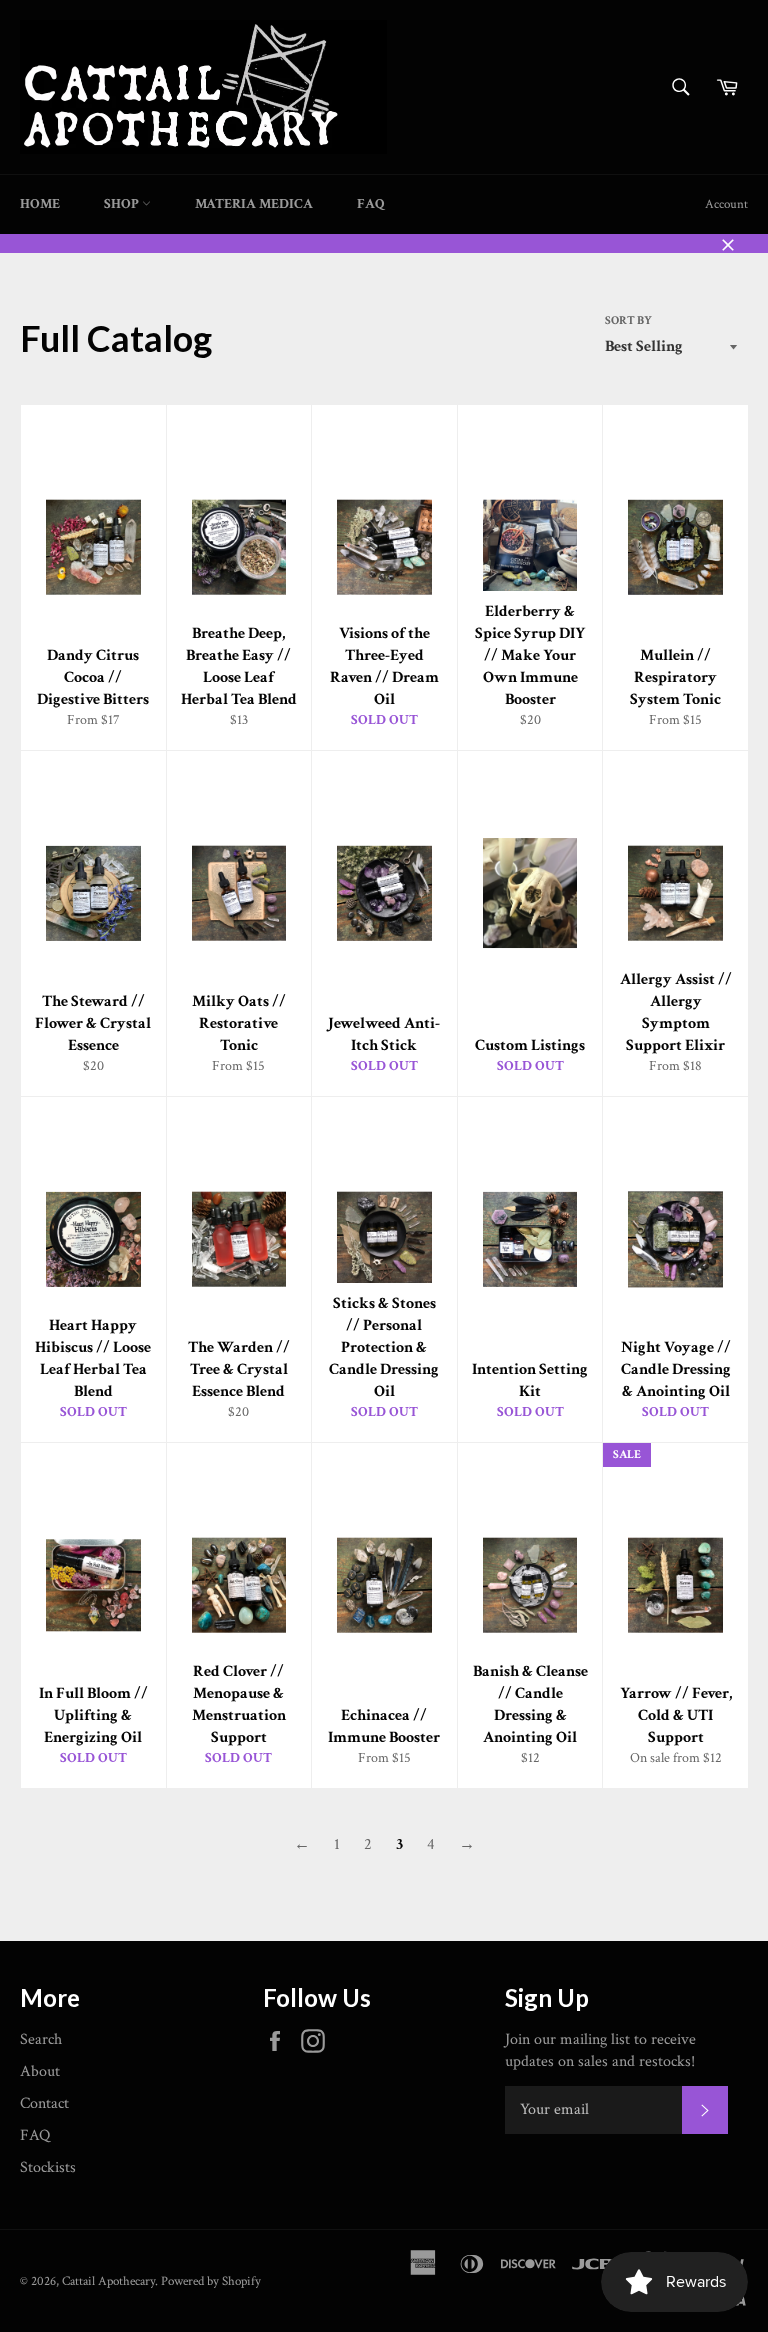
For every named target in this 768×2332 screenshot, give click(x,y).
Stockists (48, 2167)
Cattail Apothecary (108, 2281)
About (40, 2071)
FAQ (371, 204)
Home (40, 204)
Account (726, 204)
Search (41, 2039)
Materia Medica (254, 204)
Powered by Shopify (211, 2281)
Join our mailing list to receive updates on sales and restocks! (600, 2050)
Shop (123, 204)
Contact (44, 2103)
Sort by (628, 320)
